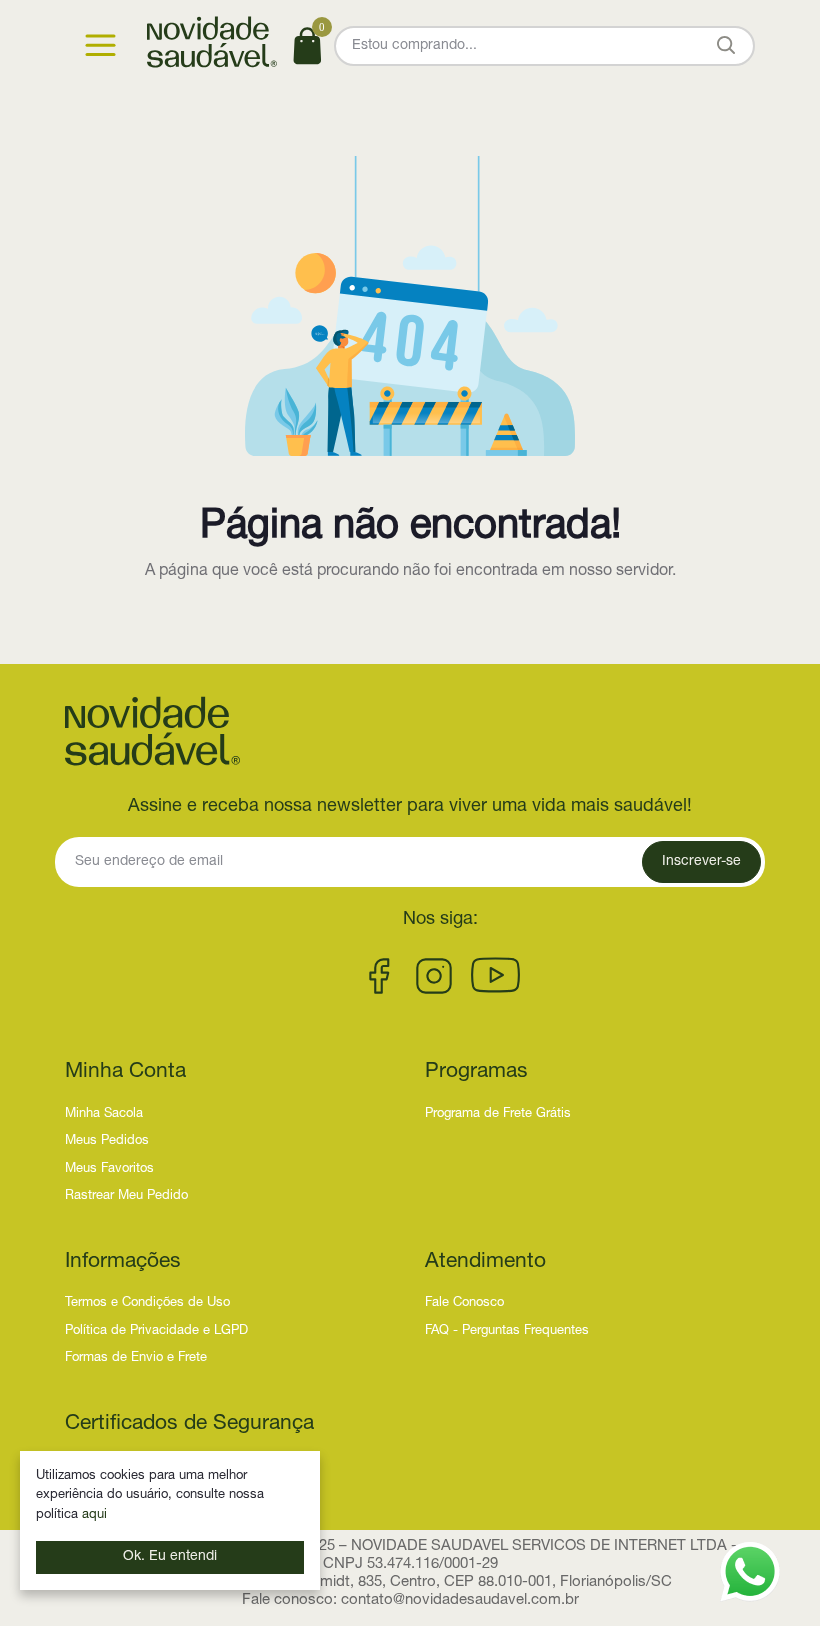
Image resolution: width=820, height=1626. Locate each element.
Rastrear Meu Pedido (126, 1196)
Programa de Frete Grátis (498, 1114)
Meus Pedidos (107, 1141)
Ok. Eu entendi (170, 1557)
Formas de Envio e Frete (136, 1358)
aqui (94, 1515)
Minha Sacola (104, 1114)
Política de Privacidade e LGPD (156, 1331)
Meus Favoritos (109, 1169)
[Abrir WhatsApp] (750, 1572)
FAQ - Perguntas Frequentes (507, 1331)
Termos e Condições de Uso (147, 1303)
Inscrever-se (701, 862)
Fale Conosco (464, 1303)
